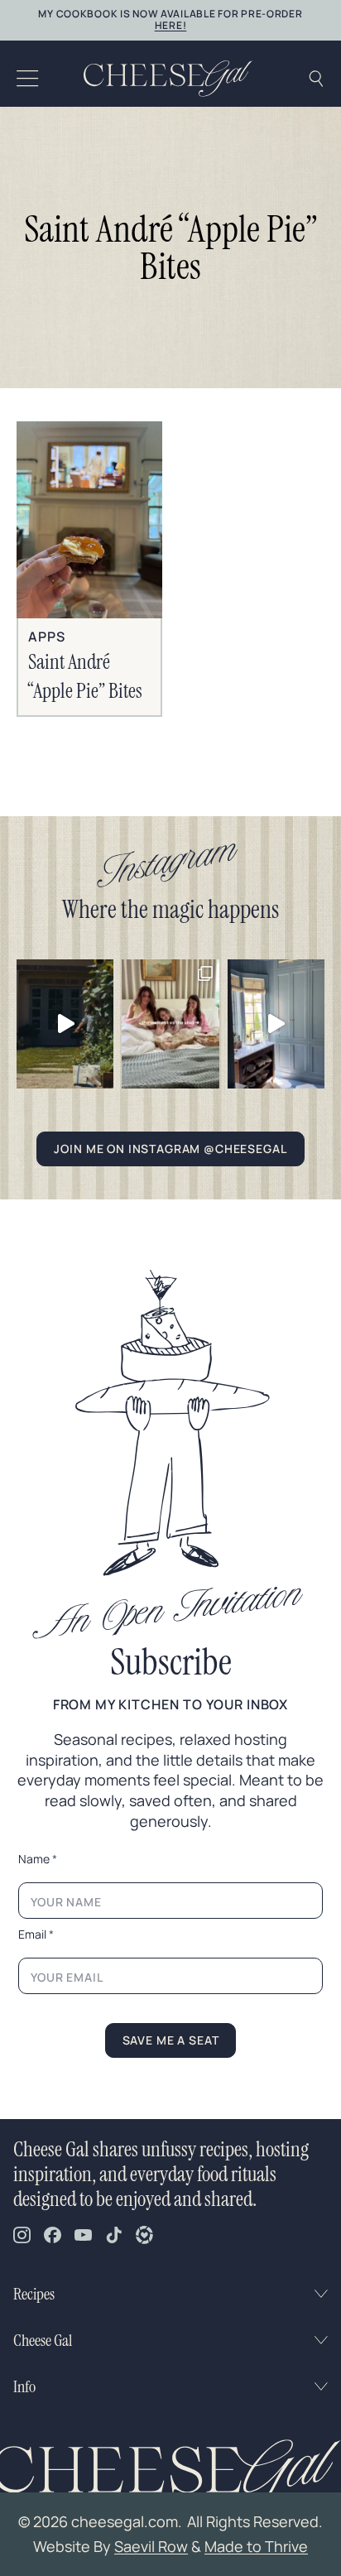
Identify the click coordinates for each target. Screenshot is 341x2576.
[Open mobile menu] (28, 79)
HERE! (171, 25)
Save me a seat (171, 2040)
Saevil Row (151, 2546)
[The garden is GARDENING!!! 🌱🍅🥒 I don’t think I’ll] (65, 1024)
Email (36, 1934)
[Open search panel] (316, 79)
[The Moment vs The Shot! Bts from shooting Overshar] (170, 1024)
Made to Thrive (256, 2546)
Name (38, 1859)
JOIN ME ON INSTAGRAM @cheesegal (170, 1149)
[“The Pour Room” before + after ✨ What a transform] (276, 1024)
